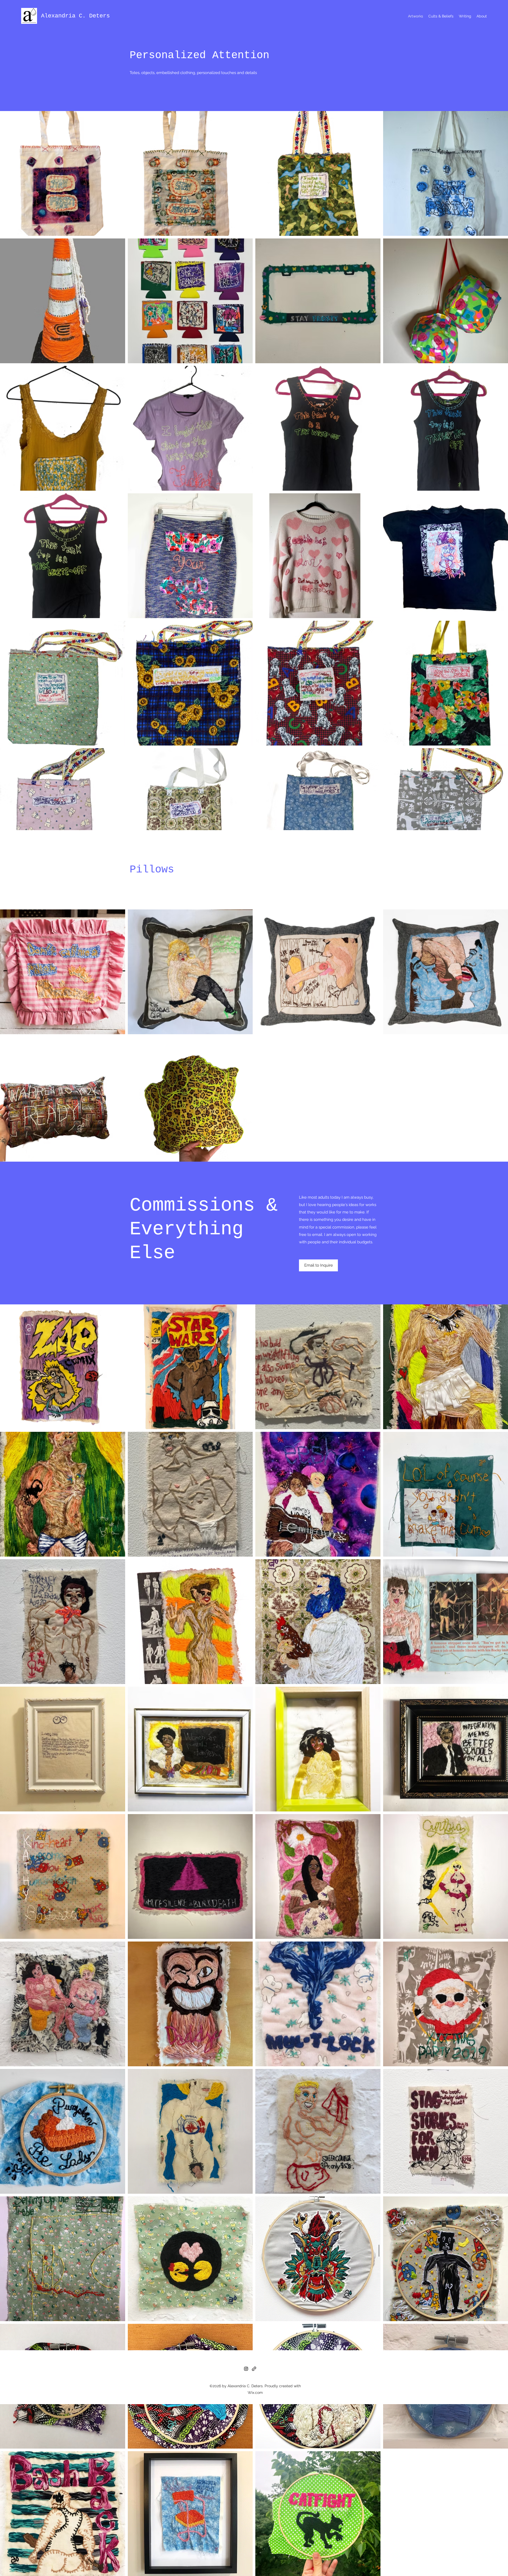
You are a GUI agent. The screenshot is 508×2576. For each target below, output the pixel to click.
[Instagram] (246, 2369)
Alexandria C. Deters (75, 16)
